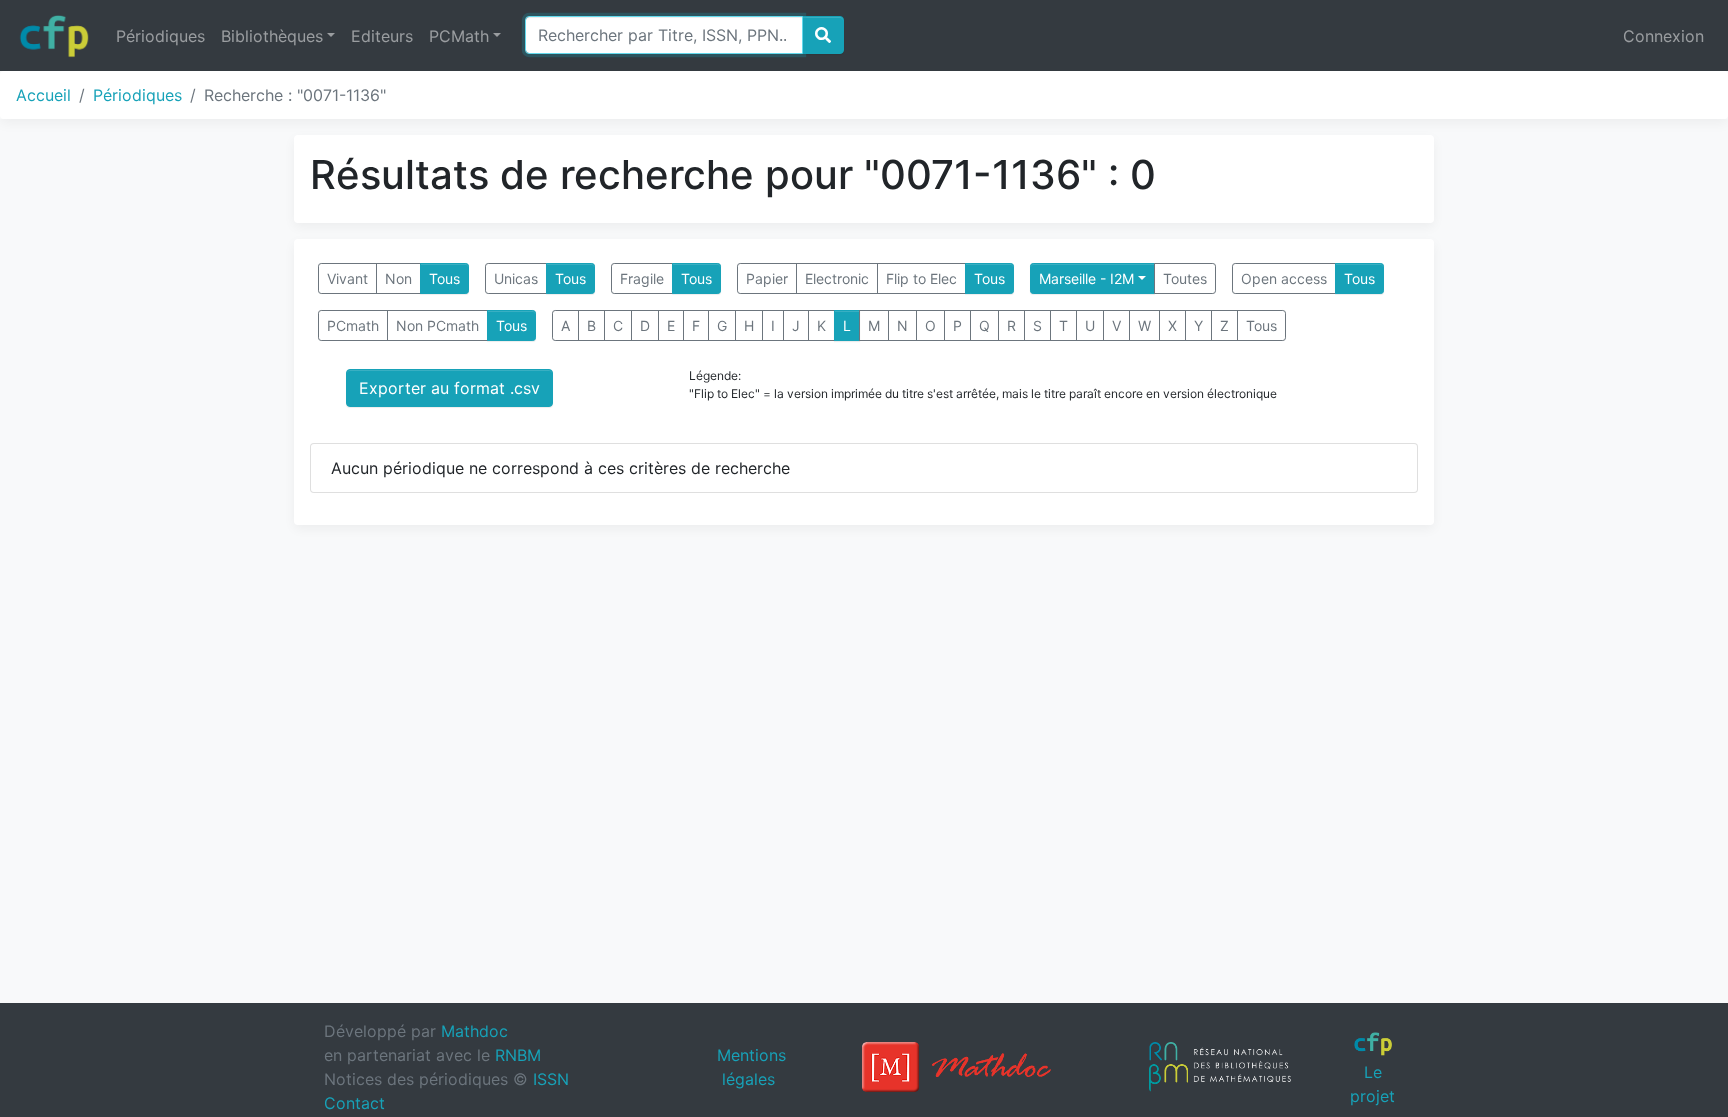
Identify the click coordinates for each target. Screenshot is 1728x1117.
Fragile (642, 278)
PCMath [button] (459, 36)
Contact (354, 1103)
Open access (1284, 278)
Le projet (1372, 1083)
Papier (767, 278)
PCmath (353, 325)
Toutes (1185, 278)
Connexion (1663, 36)
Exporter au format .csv (449, 388)
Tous (444, 278)
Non (398, 278)
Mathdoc (474, 1031)
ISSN (551, 1079)
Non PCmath (437, 325)
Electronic (837, 278)
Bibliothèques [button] (272, 36)
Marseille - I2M (1086, 278)
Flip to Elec (921, 278)
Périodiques (160, 36)
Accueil (43, 95)
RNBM (518, 1055)
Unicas (516, 278)
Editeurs (382, 36)
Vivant (347, 278)
